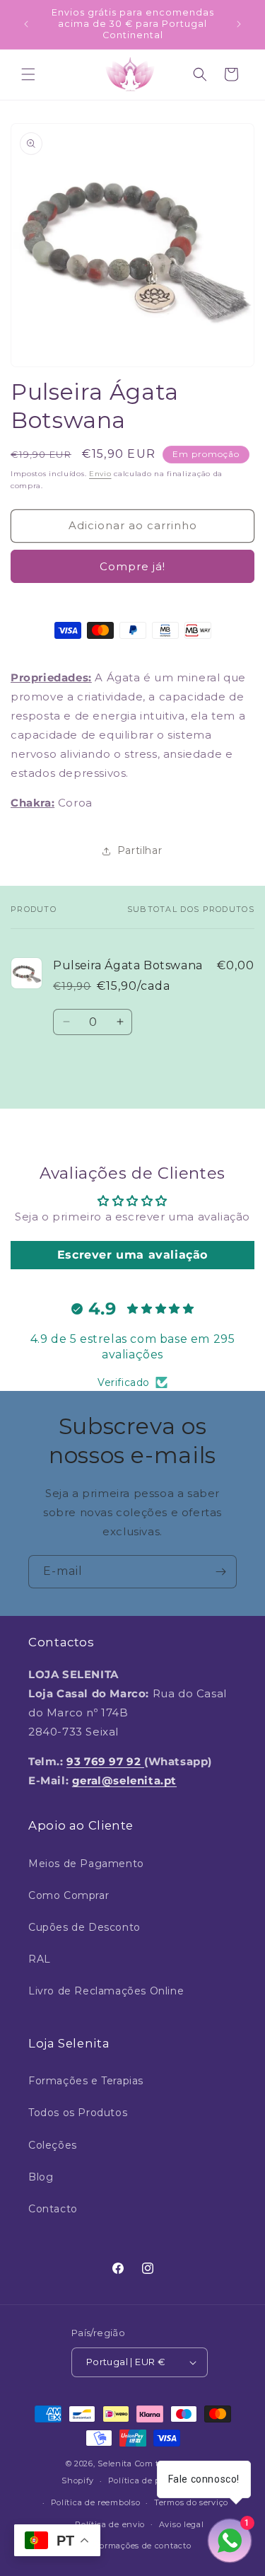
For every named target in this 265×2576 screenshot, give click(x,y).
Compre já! (132, 566)
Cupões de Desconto (84, 1927)
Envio (100, 474)
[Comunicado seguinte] (239, 24)
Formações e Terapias (86, 2081)
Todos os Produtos (78, 2113)
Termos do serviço (191, 2502)
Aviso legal (182, 2524)
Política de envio (110, 2524)
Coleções (53, 2145)
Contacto (53, 2209)
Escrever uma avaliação (132, 1255)
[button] (28, 74)
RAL (40, 1959)
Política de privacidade (156, 2480)
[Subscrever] (220, 1572)
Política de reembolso (96, 2502)
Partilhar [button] (140, 850)
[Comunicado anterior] (26, 24)
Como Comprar (69, 1895)
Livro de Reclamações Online (106, 1991)
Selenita (116, 2464)
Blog (41, 2177)
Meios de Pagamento (86, 1864)
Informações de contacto (139, 2546)
